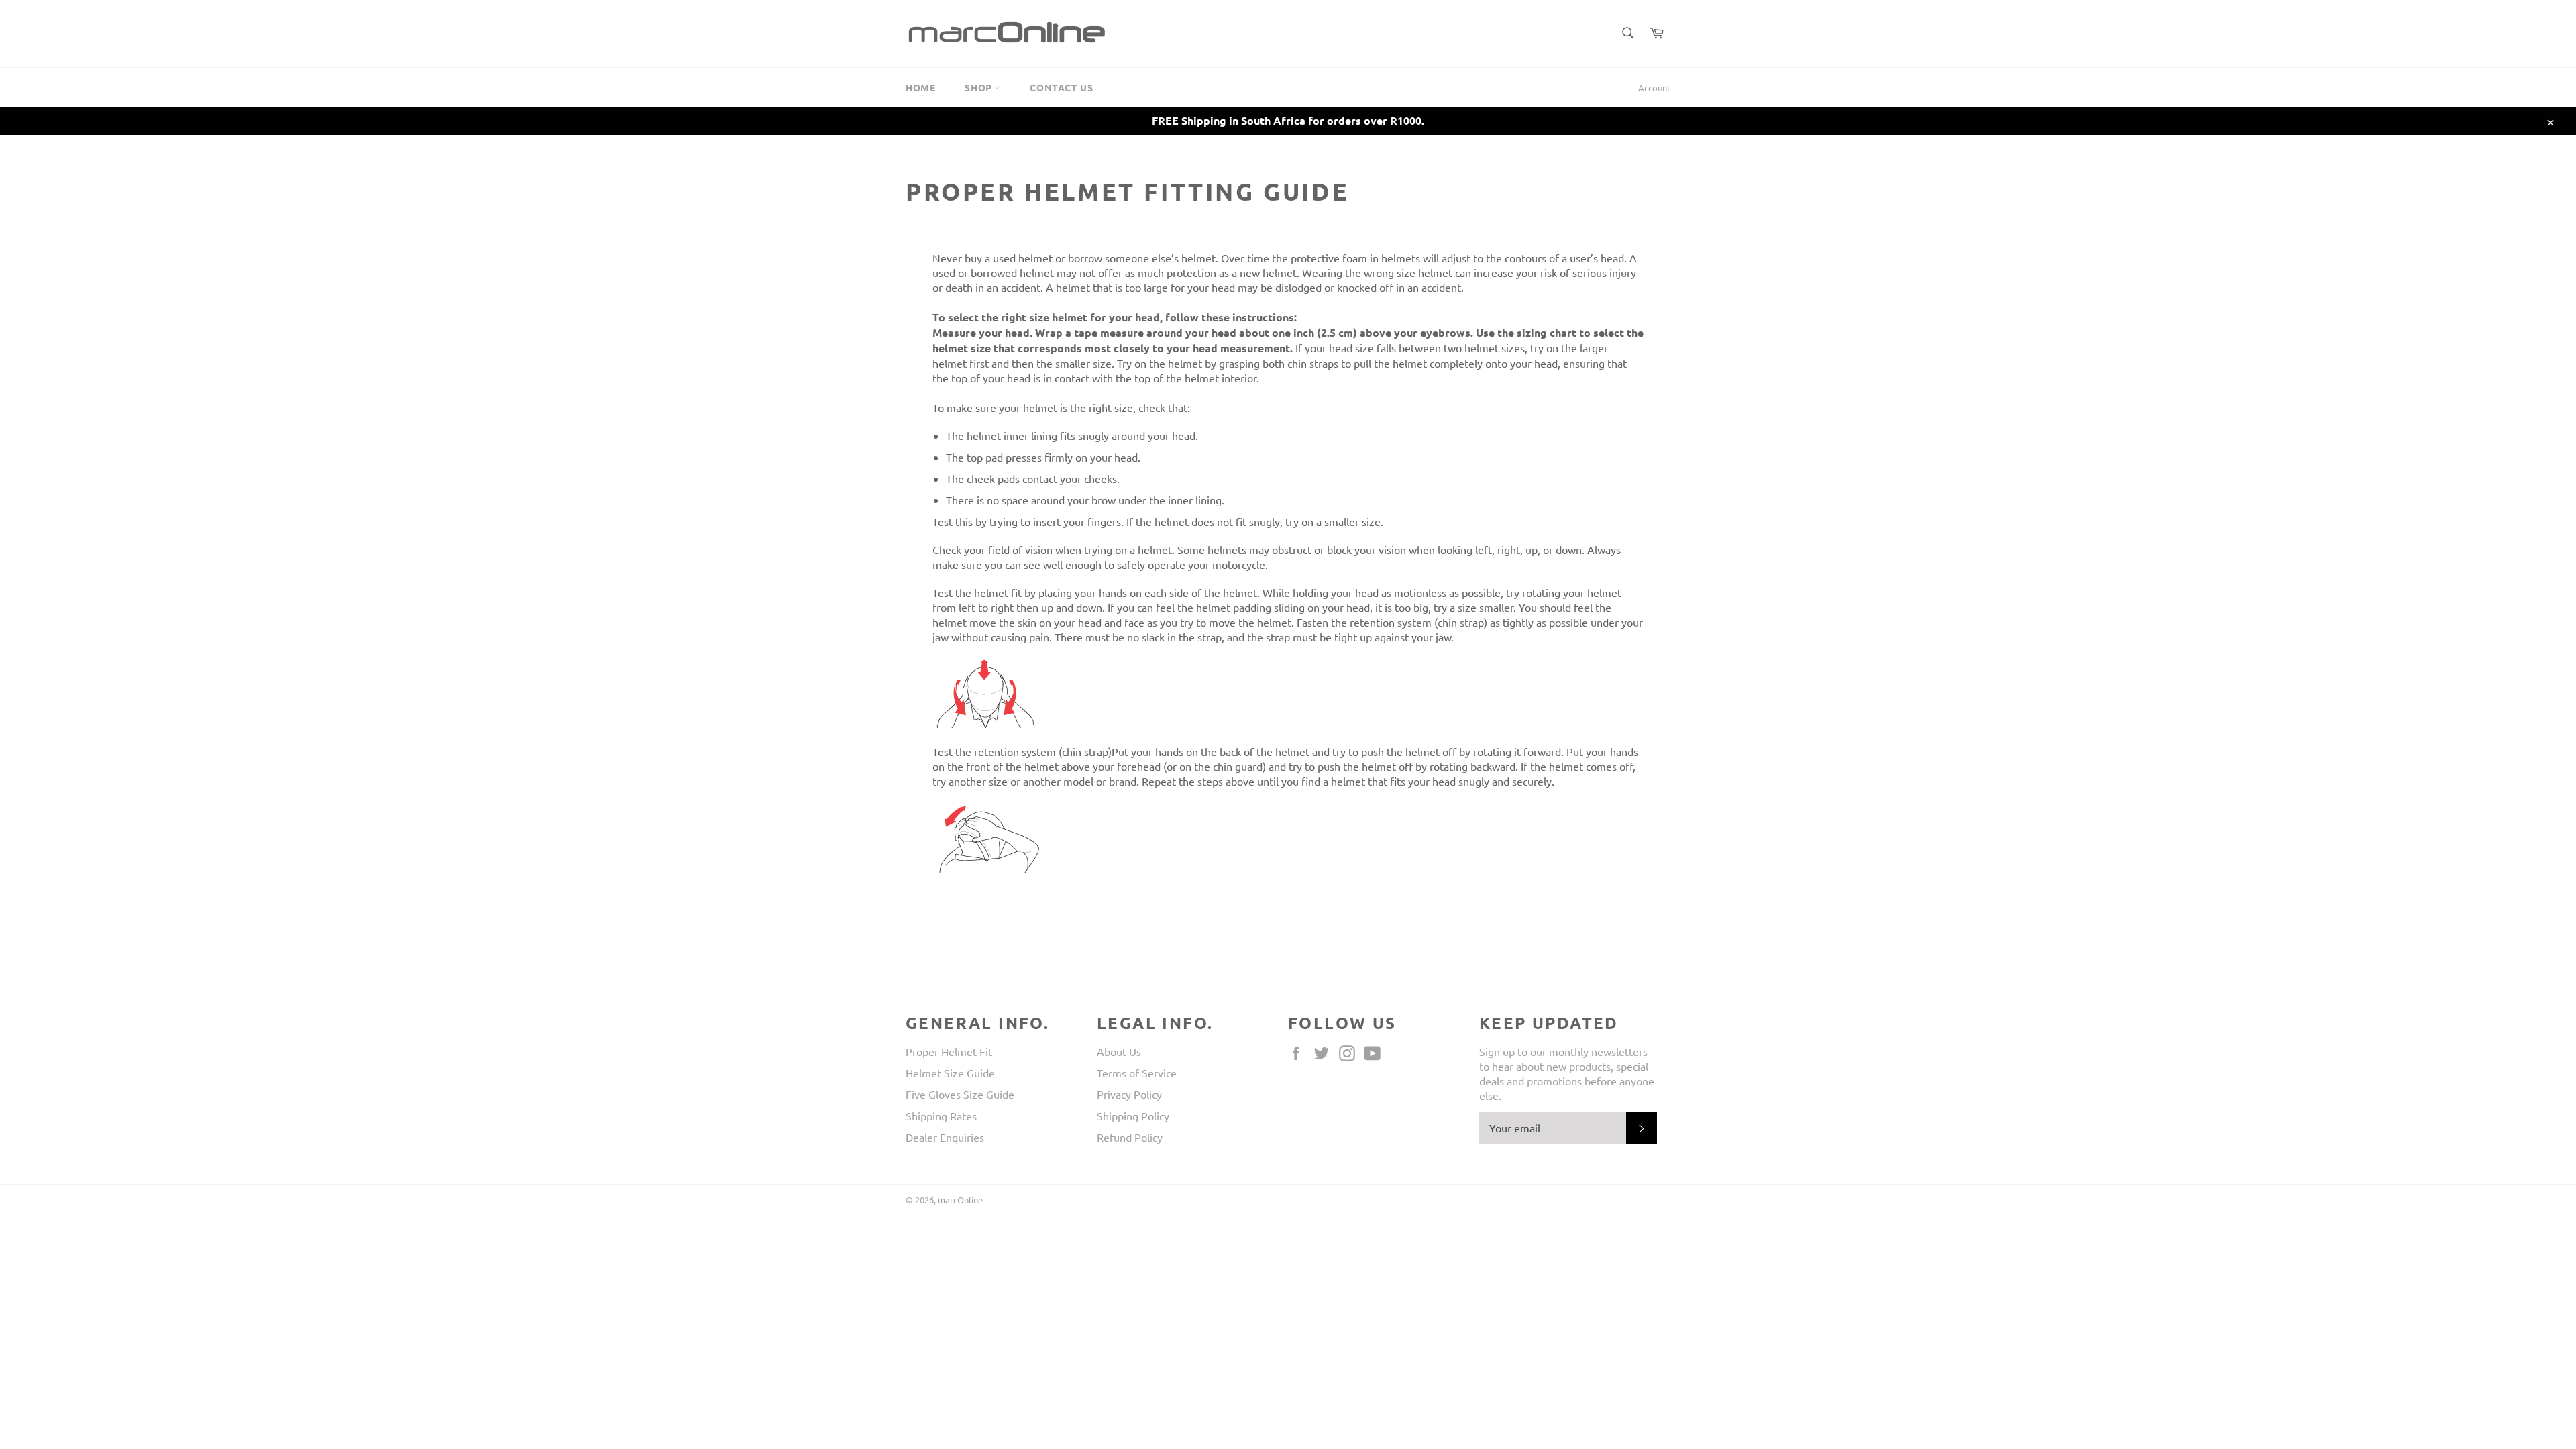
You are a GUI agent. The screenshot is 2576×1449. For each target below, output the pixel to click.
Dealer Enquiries (945, 1137)
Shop (979, 87)
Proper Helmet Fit (949, 1051)
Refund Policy (1130, 1137)
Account (1654, 88)
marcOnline (960, 1200)
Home (920, 87)
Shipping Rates (941, 1116)
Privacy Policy (1129, 1094)
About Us (1119, 1051)
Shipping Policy (1133, 1116)
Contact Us (1061, 87)
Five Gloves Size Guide (960, 1094)
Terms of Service (1137, 1073)
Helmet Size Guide (950, 1073)
